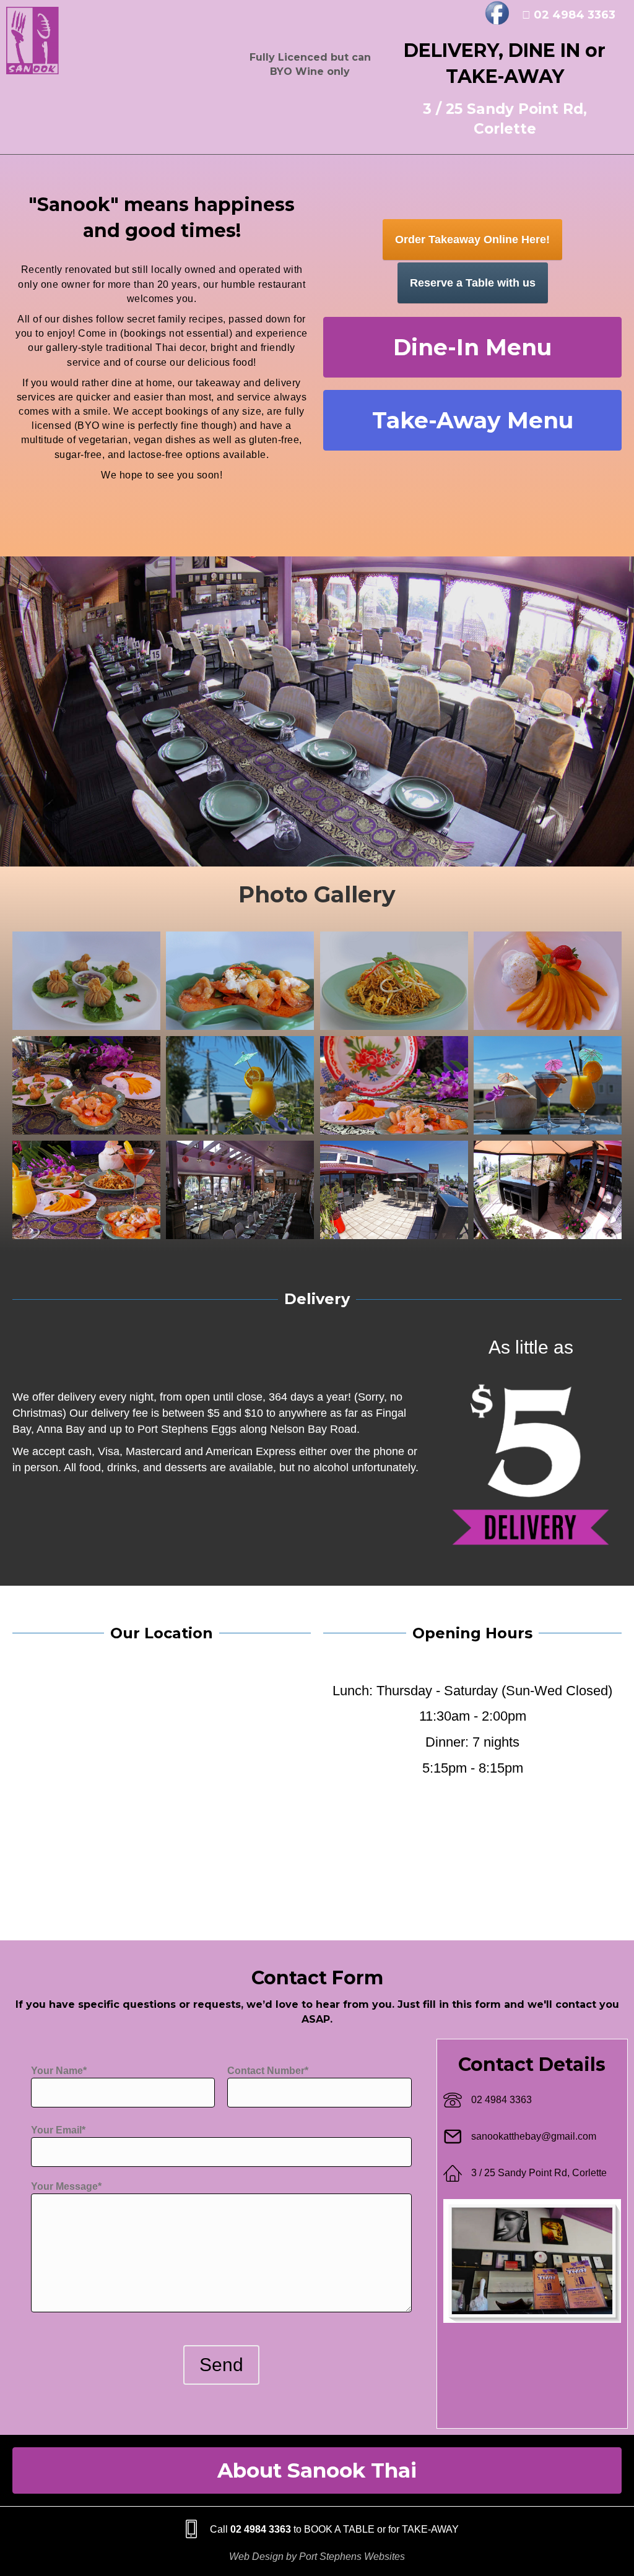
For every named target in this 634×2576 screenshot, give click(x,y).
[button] (472, 347)
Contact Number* (268, 2071)
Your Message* (66, 2186)
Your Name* (59, 2071)
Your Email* (58, 2130)
